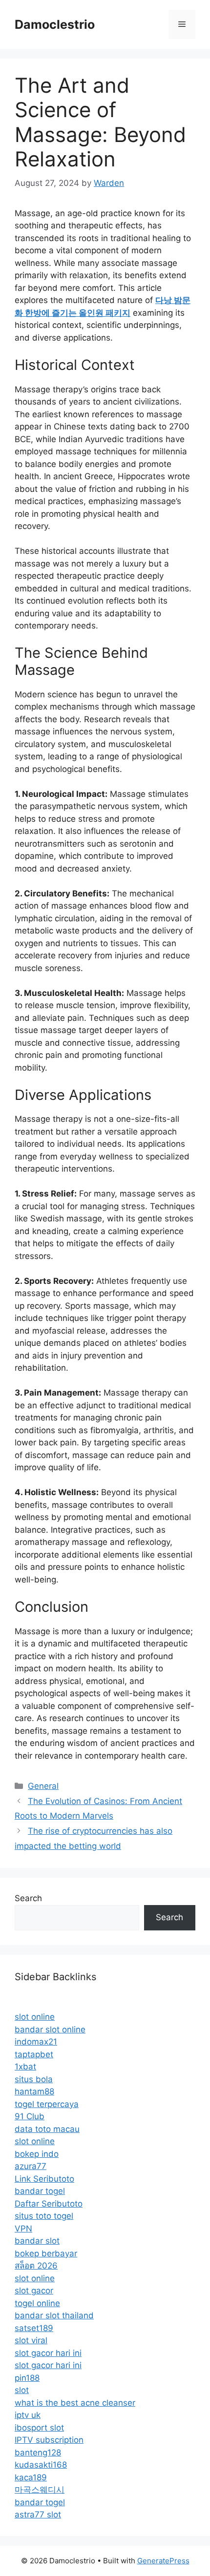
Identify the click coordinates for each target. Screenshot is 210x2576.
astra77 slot (38, 2515)
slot (22, 2390)
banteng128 (38, 2453)
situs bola (34, 2079)
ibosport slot (39, 2428)
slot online (35, 2017)
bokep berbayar (46, 2253)
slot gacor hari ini (48, 2353)
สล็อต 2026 (36, 2266)
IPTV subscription (49, 2440)
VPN (23, 2229)
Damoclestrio (55, 24)
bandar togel (40, 2191)
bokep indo (37, 2154)
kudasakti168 (41, 2465)
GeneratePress (163, 2561)
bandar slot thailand (54, 2315)
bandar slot (37, 2241)
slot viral (31, 2340)
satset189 (34, 2328)
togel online (37, 2303)
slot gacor (34, 2291)
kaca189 (31, 2477)
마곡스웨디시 (40, 2490)
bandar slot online (50, 2029)
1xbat (25, 2067)
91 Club (30, 2116)
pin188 (27, 2378)
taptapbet (34, 2054)
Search (28, 1898)
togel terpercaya (47, 2104)
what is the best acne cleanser (75, 2403)
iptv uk (28, 2415)
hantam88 (34, 2091)
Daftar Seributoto (49, 2204)
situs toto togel (44, 2216)
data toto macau (47, 2129)
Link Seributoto (44, 2179)
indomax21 (36, 2042)
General (43, 1786)
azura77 (31, 2166)
